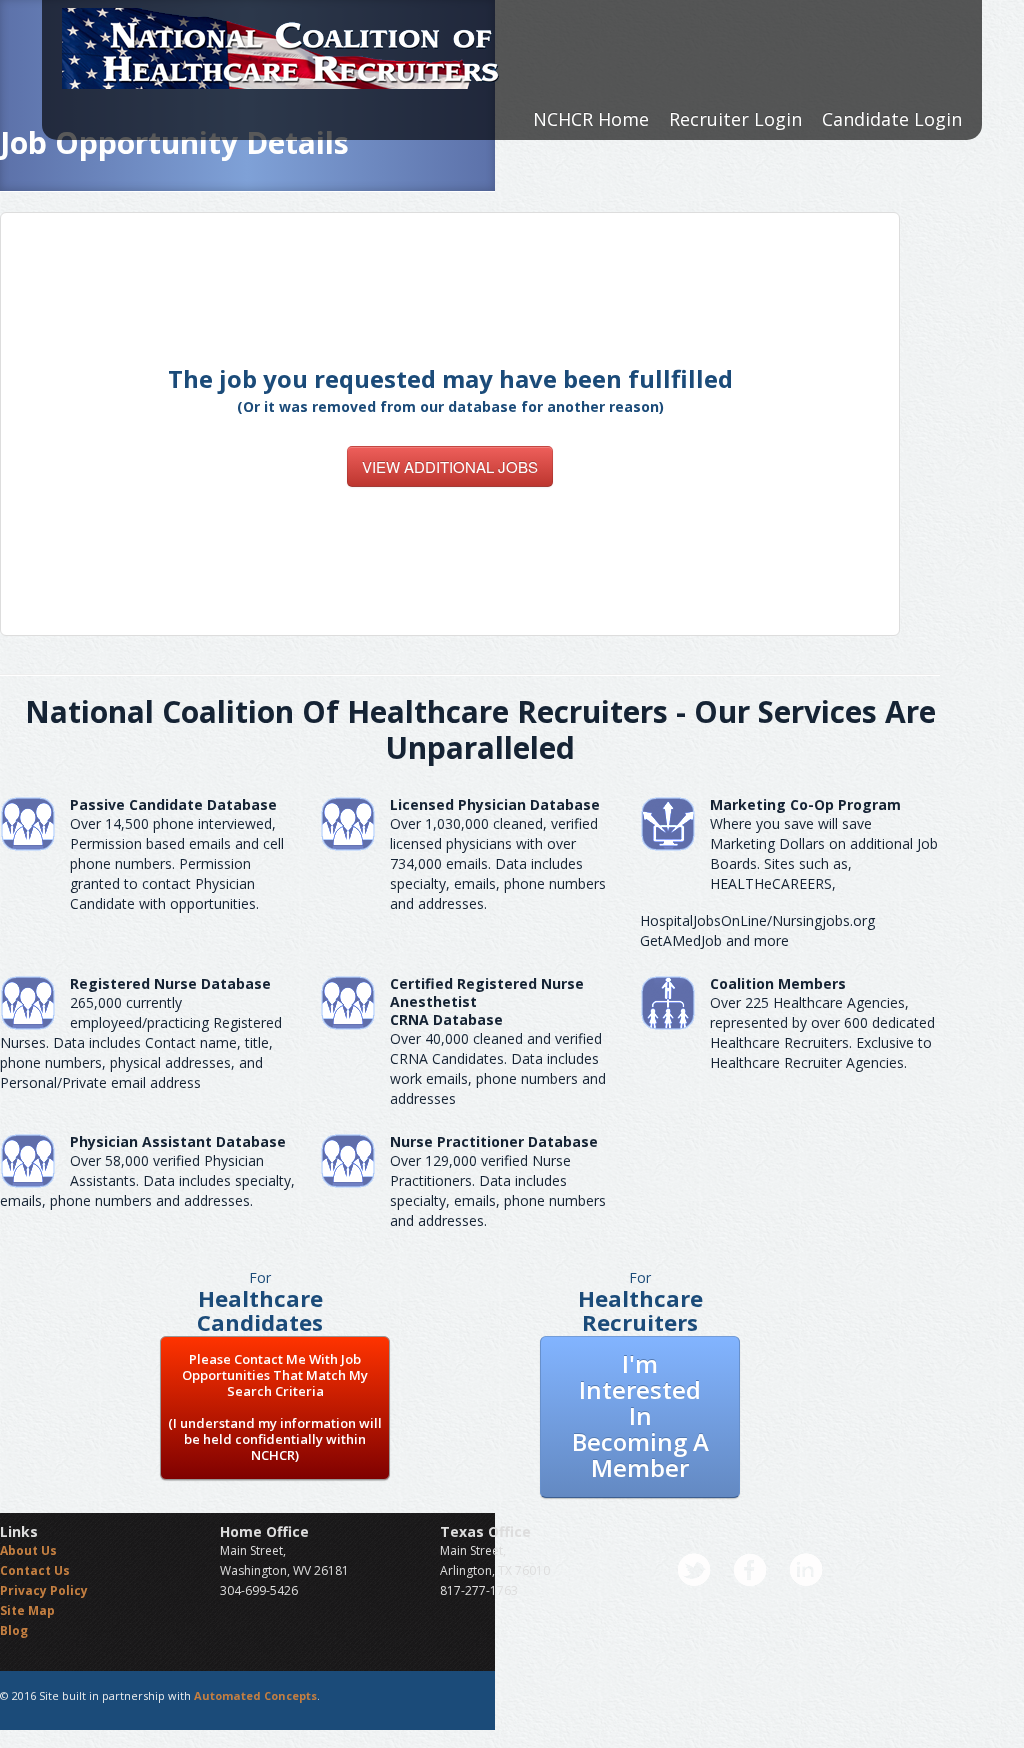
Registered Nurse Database (170, 983)
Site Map (27, 1610)
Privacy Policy (44, 1590)
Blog (14, 1630)
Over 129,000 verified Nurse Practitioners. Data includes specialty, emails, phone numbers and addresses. (498, 1190)
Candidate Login (892, 119)
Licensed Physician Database (495, 804)
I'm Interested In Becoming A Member (640, 1415)
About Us (28, 1550)
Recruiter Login (735, 119)
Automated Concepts (255, 1695)
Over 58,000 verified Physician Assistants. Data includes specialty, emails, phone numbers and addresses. (147, 1180)
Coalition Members (778, 983)
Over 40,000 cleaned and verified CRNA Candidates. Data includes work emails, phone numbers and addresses (498, 1068)
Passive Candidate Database (173, 804)
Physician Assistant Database (178, 1141)
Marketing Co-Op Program (805, 804)
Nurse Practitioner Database (494, 1141)
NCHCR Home (591, 119)
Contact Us (35, 1570)
